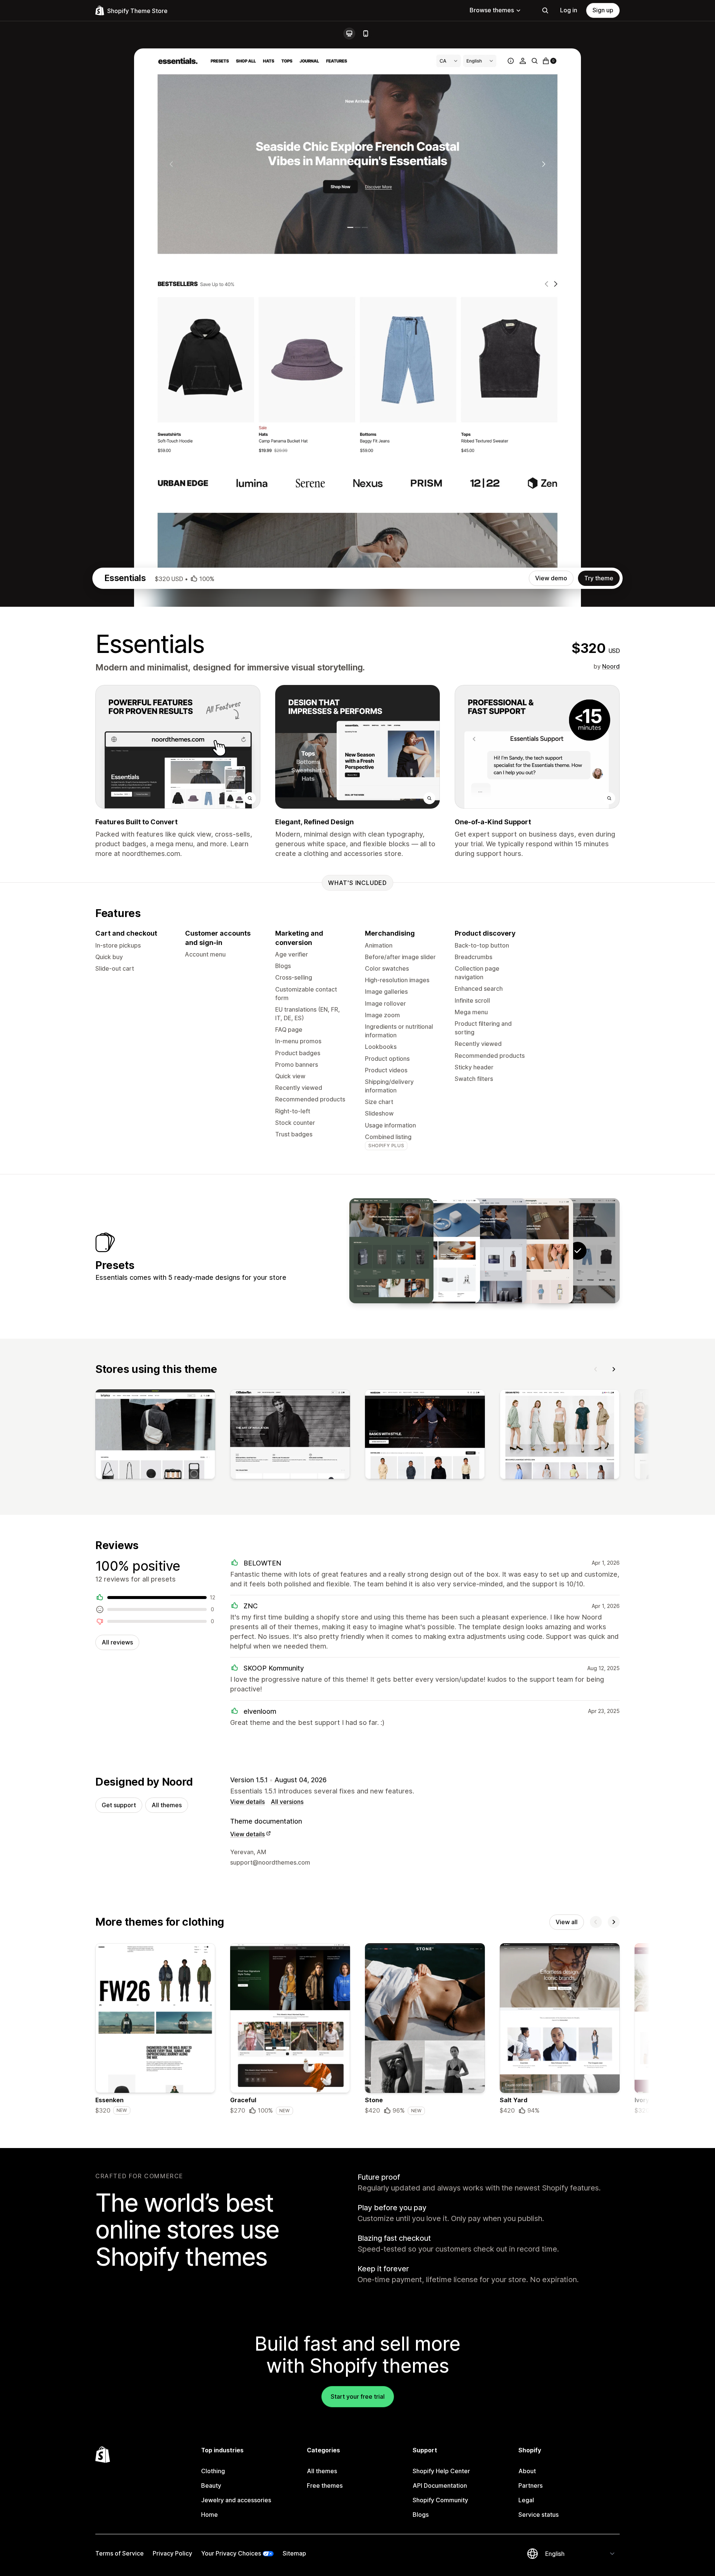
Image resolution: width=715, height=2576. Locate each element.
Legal (526, 2500)
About (527, 2471)
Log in (569, 10)
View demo (551, 578)
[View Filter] (391, 1251)
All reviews (117, 1642)
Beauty (211, 2485)
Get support (119, 1805)
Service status (538, 2515)
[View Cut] (484, 1251)
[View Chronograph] (531, 1251)
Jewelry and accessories (236, 2500)
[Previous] (596, 1369)
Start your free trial (358, 2396)
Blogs (421, 2515)
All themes (167, 1805)
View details (247, 1802)
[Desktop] (349, 34)
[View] (155, 1436)
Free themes (325, 2485)
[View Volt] (438, 1251)
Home (209, 2515)
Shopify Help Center (441, 2471)
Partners (530, 2485)
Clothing (213, 2471)
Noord (611, 666)
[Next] (614, 1369)
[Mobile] (366, 34)
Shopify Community (440, 2500)
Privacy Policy (172, 2553)
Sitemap (294, 2553)
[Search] (545, 10)
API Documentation (440, 2485)
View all (567, 1922)
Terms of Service (120, 2553)
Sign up (603, 10)
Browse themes (492, 10)
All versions (287, 1802)
